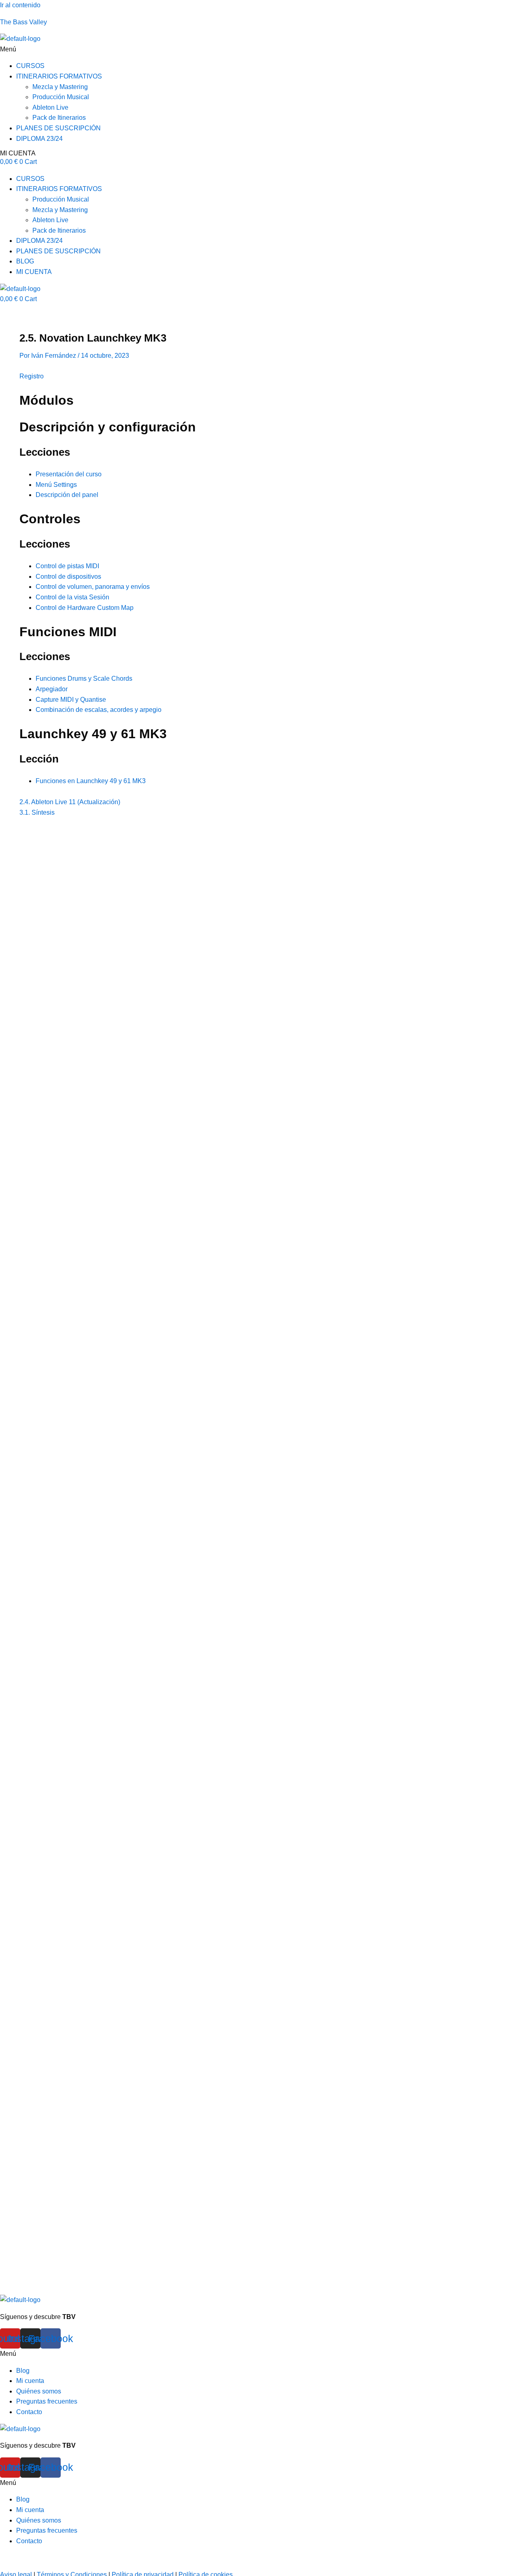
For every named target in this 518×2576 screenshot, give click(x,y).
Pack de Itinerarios (59, 118)
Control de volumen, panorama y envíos (93, 587)
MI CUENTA (18, 153)
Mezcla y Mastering (60, 87)
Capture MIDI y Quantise (71, 700)
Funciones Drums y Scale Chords (84, 679)
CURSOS (30, 66)
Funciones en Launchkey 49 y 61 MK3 (91, 781)
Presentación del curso (69, 474)
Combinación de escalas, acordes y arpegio (99, 710)
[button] (259, 49)
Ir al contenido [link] (20, 5)
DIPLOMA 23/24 (39, 139)
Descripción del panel (67, 495)
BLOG (25, 261)
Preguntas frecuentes (47, 2401)
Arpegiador (52, 689)
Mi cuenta (30, 2381)
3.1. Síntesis (37, 812)
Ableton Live (50, 107)
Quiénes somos (39, 2391)
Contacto (29, 2412)
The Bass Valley (23, 22)
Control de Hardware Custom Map (85, 608)
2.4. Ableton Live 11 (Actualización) (70, 802)
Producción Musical (61, 97)
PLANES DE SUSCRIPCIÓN (58, 128)
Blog (23, 2371)
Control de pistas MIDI (67, 566)
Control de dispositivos (68, 577)
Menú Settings (56, 485)
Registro (32, 376)
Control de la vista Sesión (72, 597)
